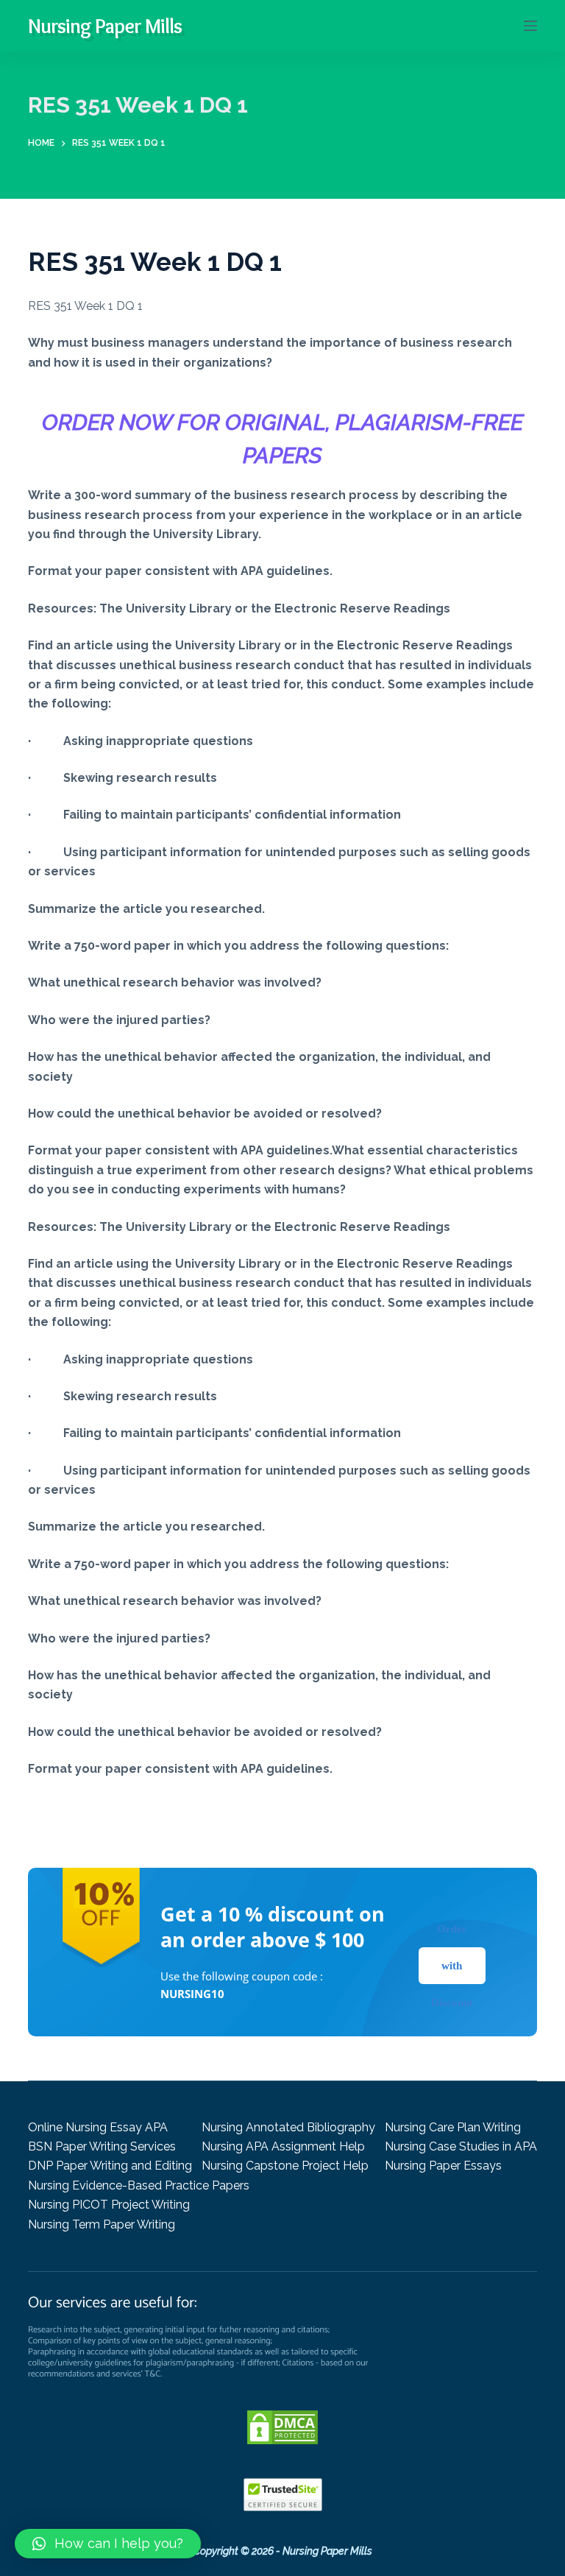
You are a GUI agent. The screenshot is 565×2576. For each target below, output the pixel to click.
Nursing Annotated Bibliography (288, 2127)
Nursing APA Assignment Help (283, 2146)
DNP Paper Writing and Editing (110, 2166)
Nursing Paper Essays (443, 2166)
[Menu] (530, 26)
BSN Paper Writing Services (102, 2146)
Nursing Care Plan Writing (453, 2127)
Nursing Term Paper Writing (102, 2224)
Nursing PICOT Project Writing (109, 2205)
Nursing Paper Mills (105, 26)
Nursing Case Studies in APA (461, 2146)
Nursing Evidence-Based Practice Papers (139, 2185)
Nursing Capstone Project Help (285, 2166)
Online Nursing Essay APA (98, 2127)
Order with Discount (452, 1966)
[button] (108, 2544)
